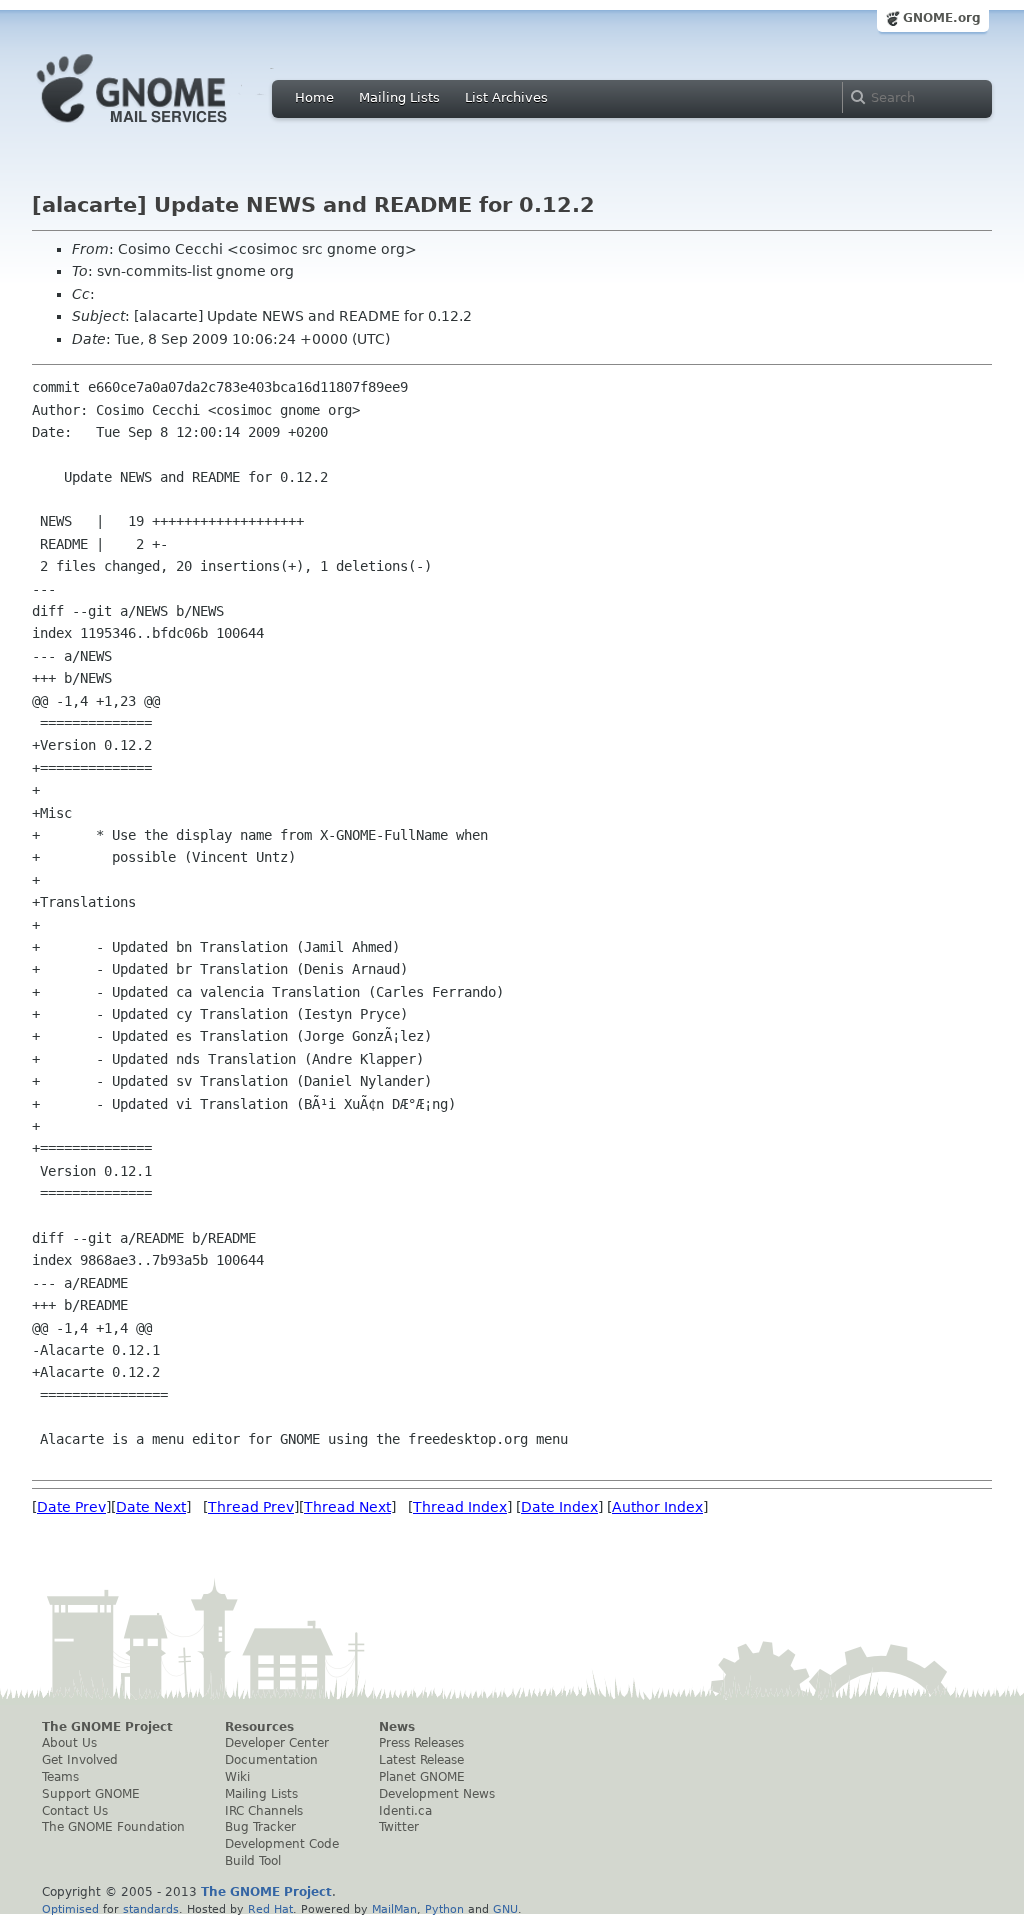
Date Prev (71, 1507)
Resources (259, 1727)
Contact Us (75, 1811)
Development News (437, 1794)
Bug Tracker (260, 1827)
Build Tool (253, 1861)
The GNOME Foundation (113, 1827)
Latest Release (421, 1760)
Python (444, 1909)
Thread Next (347, 1507)
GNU (505, 1909)
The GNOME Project (107, 1727)
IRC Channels (264, 1811)
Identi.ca (405, 1811)
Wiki (237, 1777)
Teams (60, 1777)
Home (314, 97)
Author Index (657, 1507)
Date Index (559, 1507)
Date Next (151, 1507)
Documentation (271, 1760)
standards (151, 1909)
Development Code (282, 1844)
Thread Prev (251, 1507)
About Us (69, 1743)
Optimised (70, 1909)
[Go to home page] (162, 128)
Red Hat (270, 1909)
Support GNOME (91, 1794)
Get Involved (80, 1760)
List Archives (506, 97)
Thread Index (460, 1507)
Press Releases (421, 1743)
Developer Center (277, 1743)
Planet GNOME (422, 1777)
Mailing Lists (399, 97)
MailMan (394, 1909)
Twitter (399, 1827)
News (397, 1727)
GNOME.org (942, 18)
